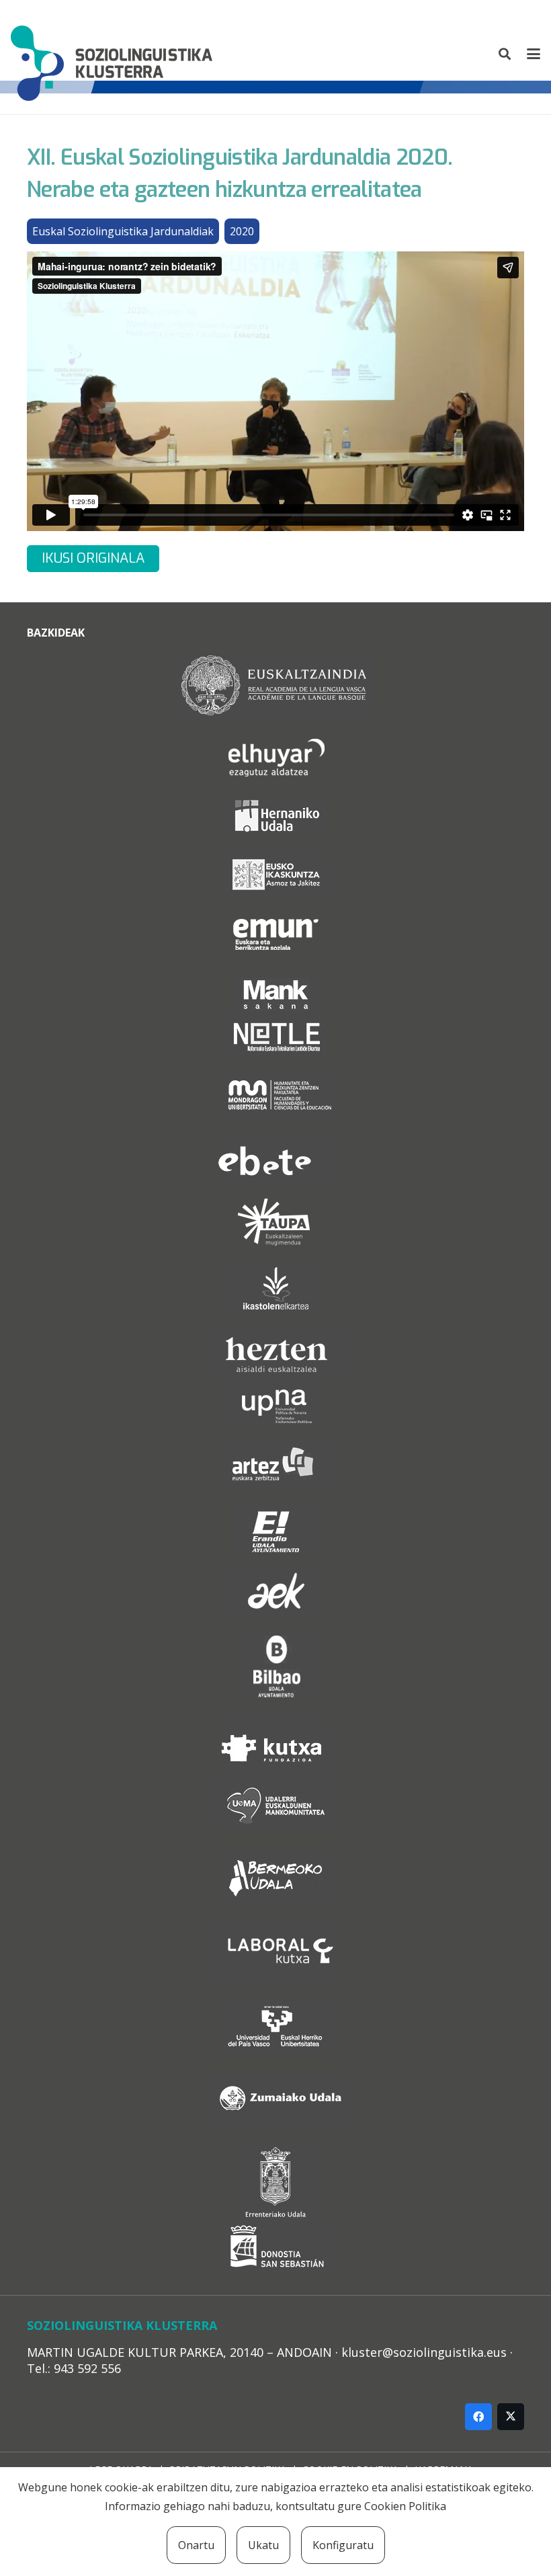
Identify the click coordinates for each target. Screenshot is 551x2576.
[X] (511, 2417)
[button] (505, 54)
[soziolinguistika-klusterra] (112, 54)
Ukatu (263, 2545)
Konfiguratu (343, 2545)
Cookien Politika (405, 2506)
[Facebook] (478, 2417)
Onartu (196, 2545)
